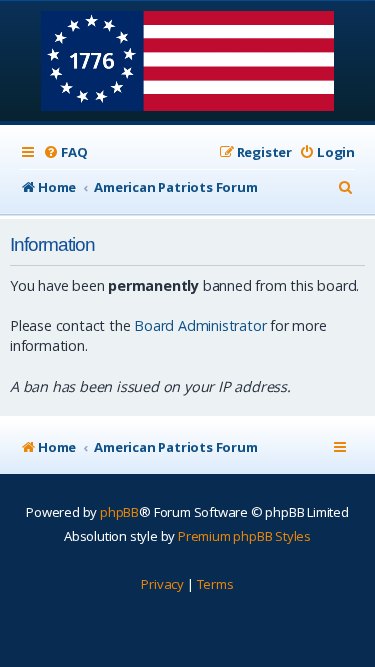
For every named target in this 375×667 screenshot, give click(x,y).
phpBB (119, 512)
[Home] (187, 63)
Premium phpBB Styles (244, 536)
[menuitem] (65, 152)
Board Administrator (200, 325)
